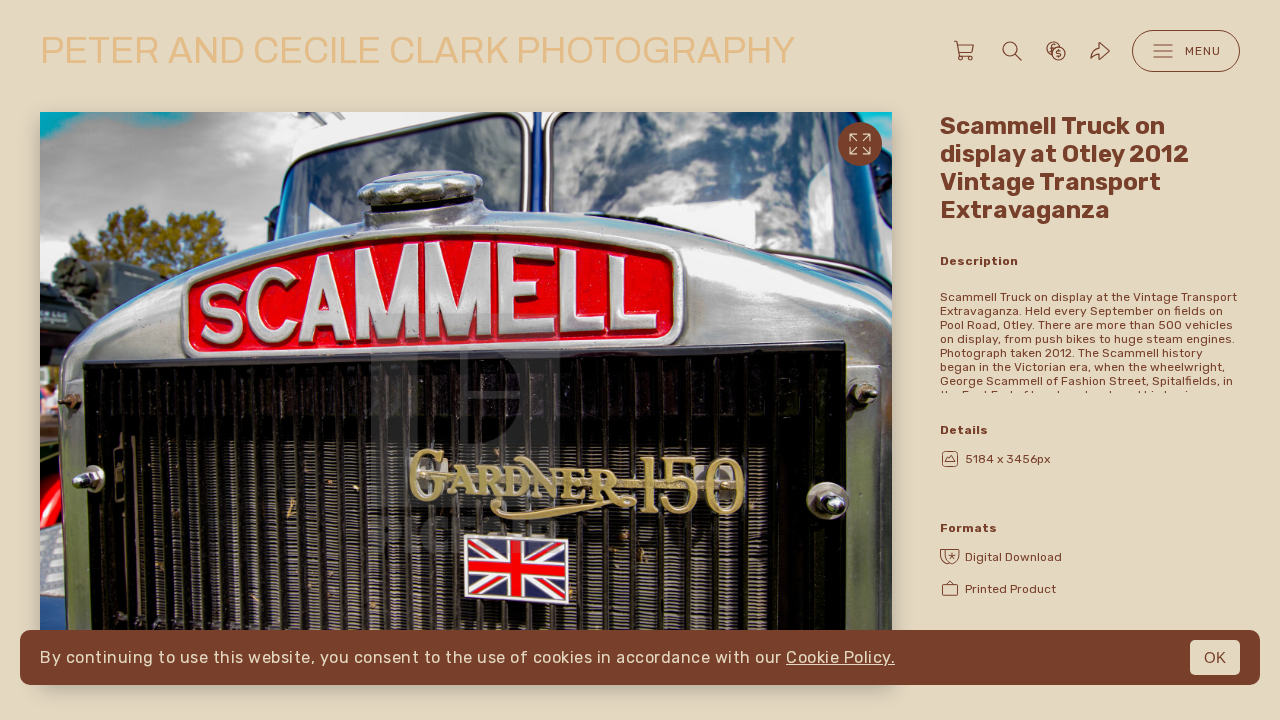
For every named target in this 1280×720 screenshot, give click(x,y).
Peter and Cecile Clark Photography (417, 51)
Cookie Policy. (840, 657)
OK (1215, 657)
